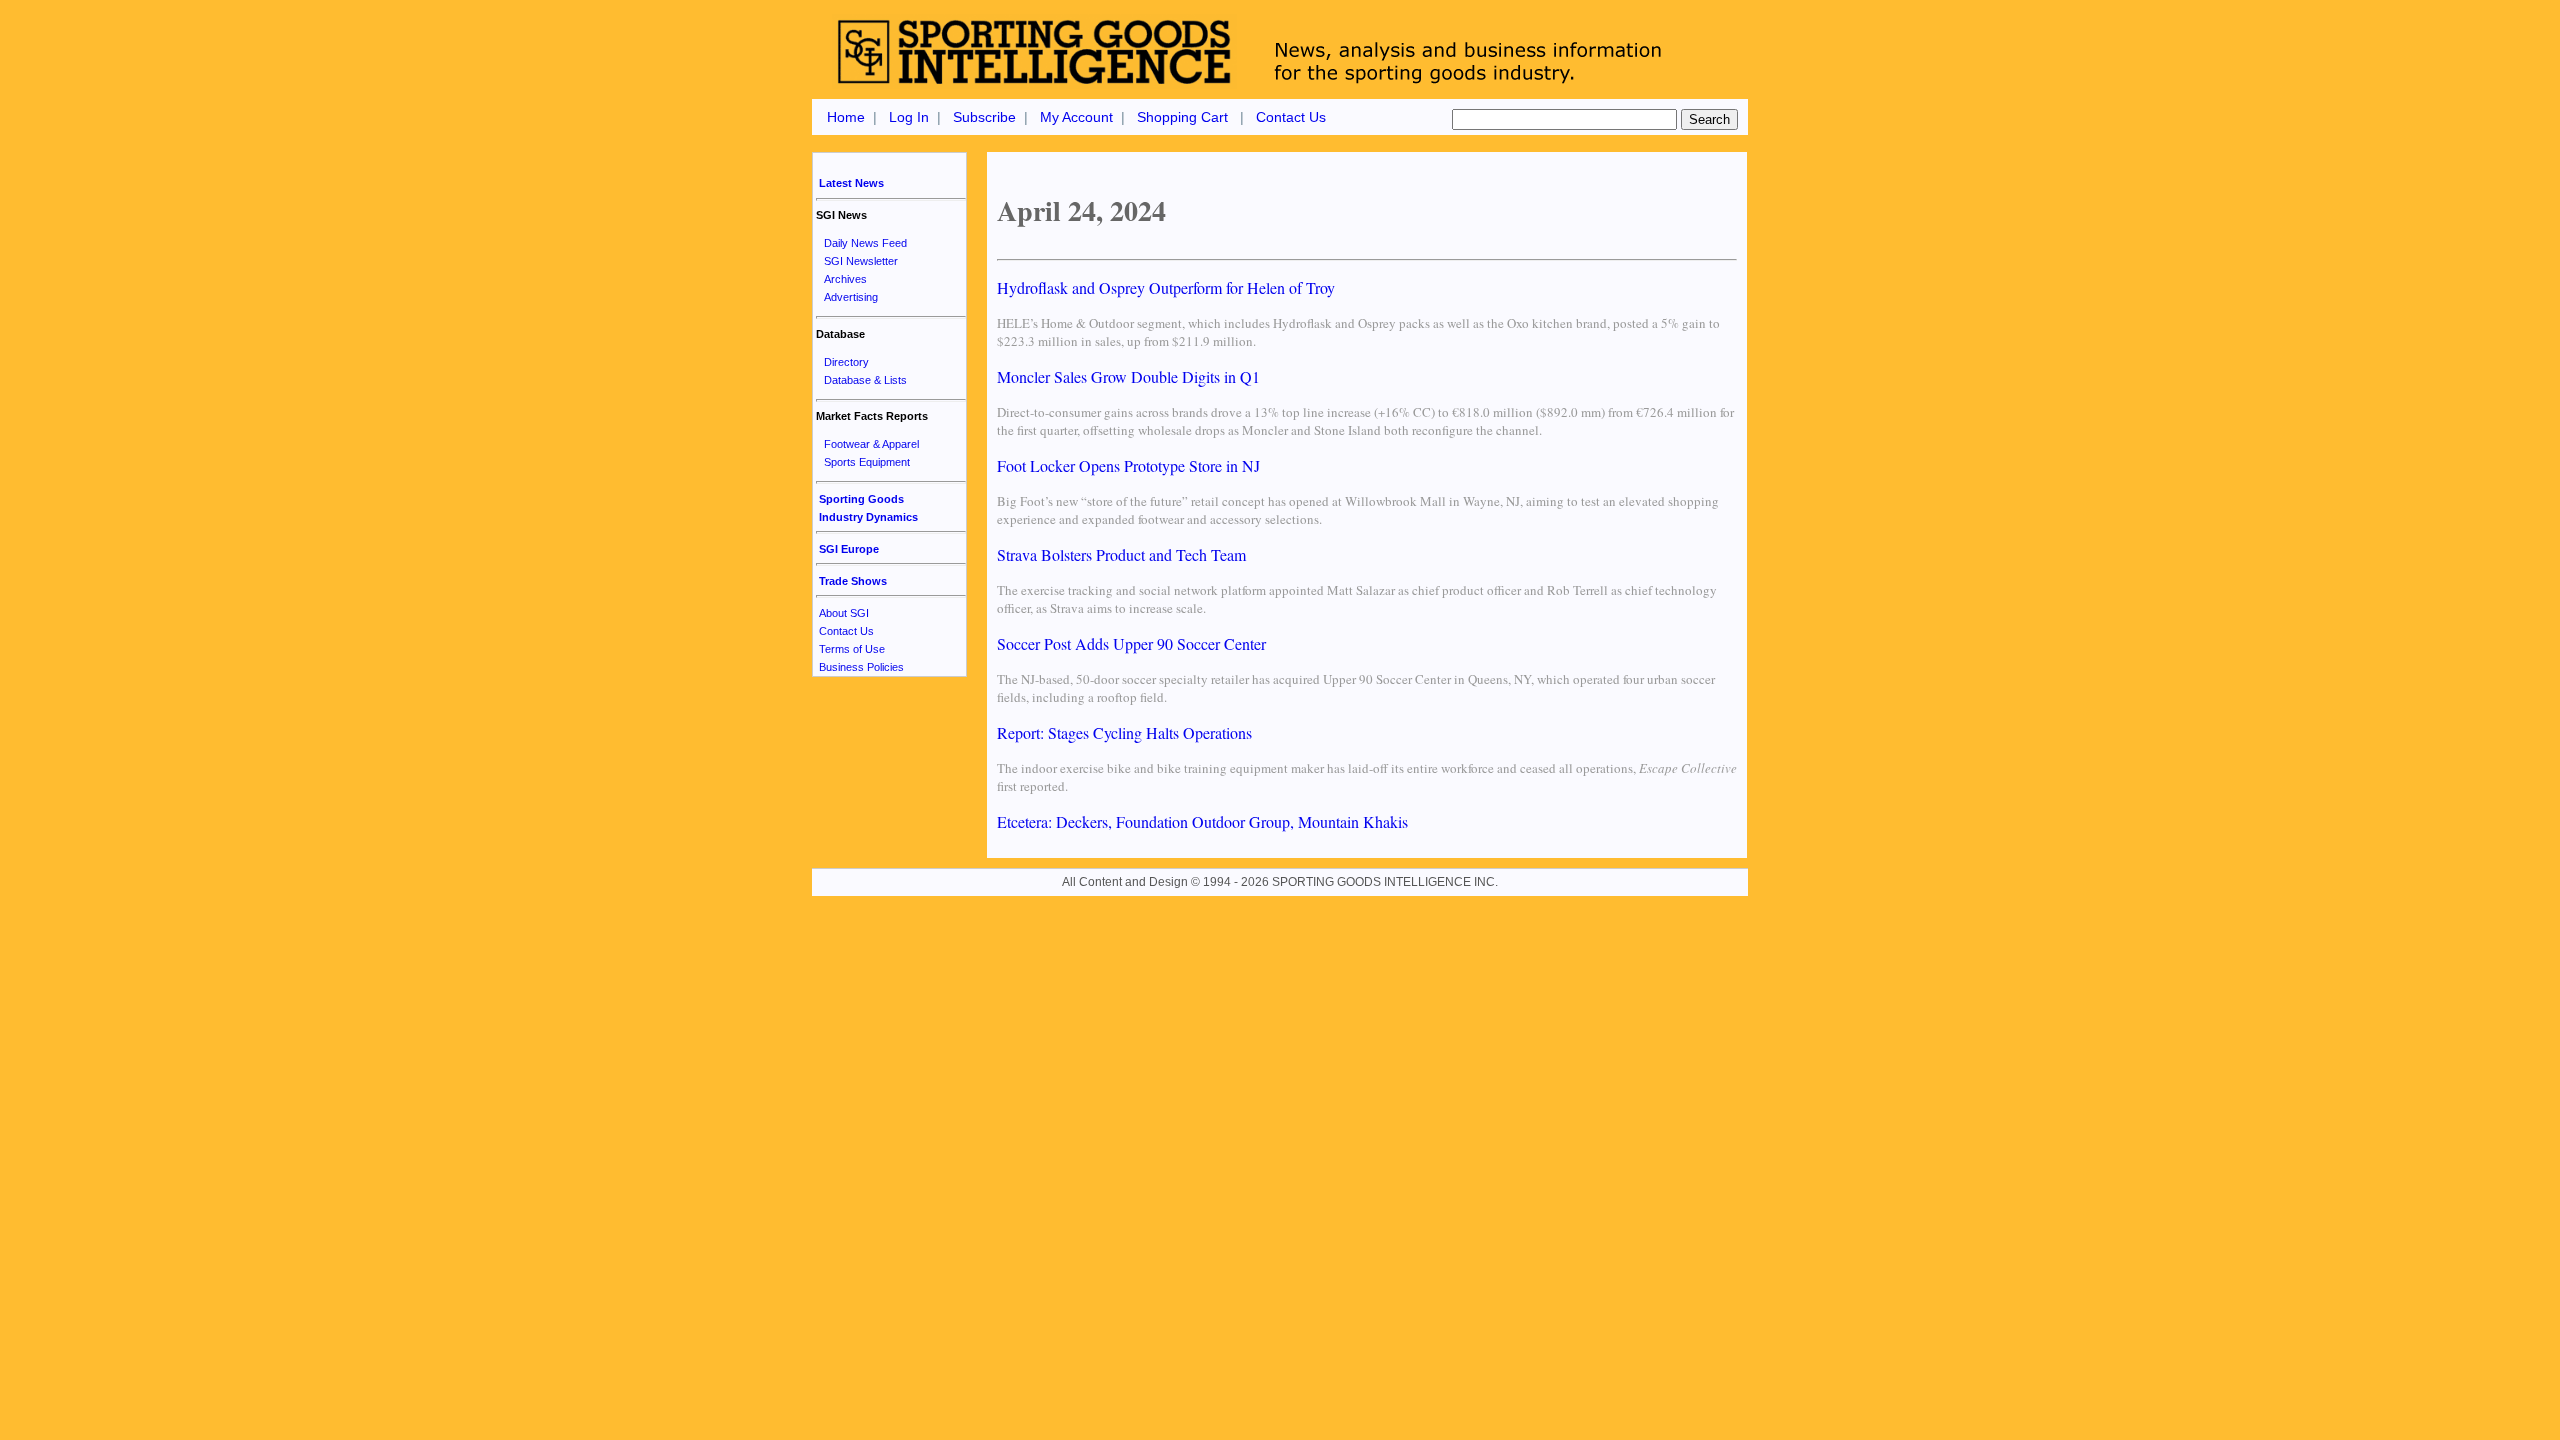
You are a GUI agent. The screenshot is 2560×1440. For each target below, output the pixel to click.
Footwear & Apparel (871, 444)
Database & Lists (865, 380)
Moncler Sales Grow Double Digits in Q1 (1128, 376)
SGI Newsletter (861, 261)
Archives (845, 279)
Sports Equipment (867, 462)
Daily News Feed (865, 243)
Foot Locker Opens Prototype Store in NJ (1128, 465)
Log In (909, 117)
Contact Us (1291, 117)
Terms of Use (852, 649)
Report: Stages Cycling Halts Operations (1124, 732)
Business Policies (861, 667)
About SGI (844, 613)
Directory (846, 362)
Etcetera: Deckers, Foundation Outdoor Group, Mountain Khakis (1202, 821)
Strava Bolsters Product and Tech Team (1121, 554)
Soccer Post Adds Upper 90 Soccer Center (1131, 643)
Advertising (851, 297)
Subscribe (984, 117)
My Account (1076, 117)
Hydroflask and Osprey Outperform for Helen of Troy (1166, 287)
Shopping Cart (1182, 117)
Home (846, 117)
